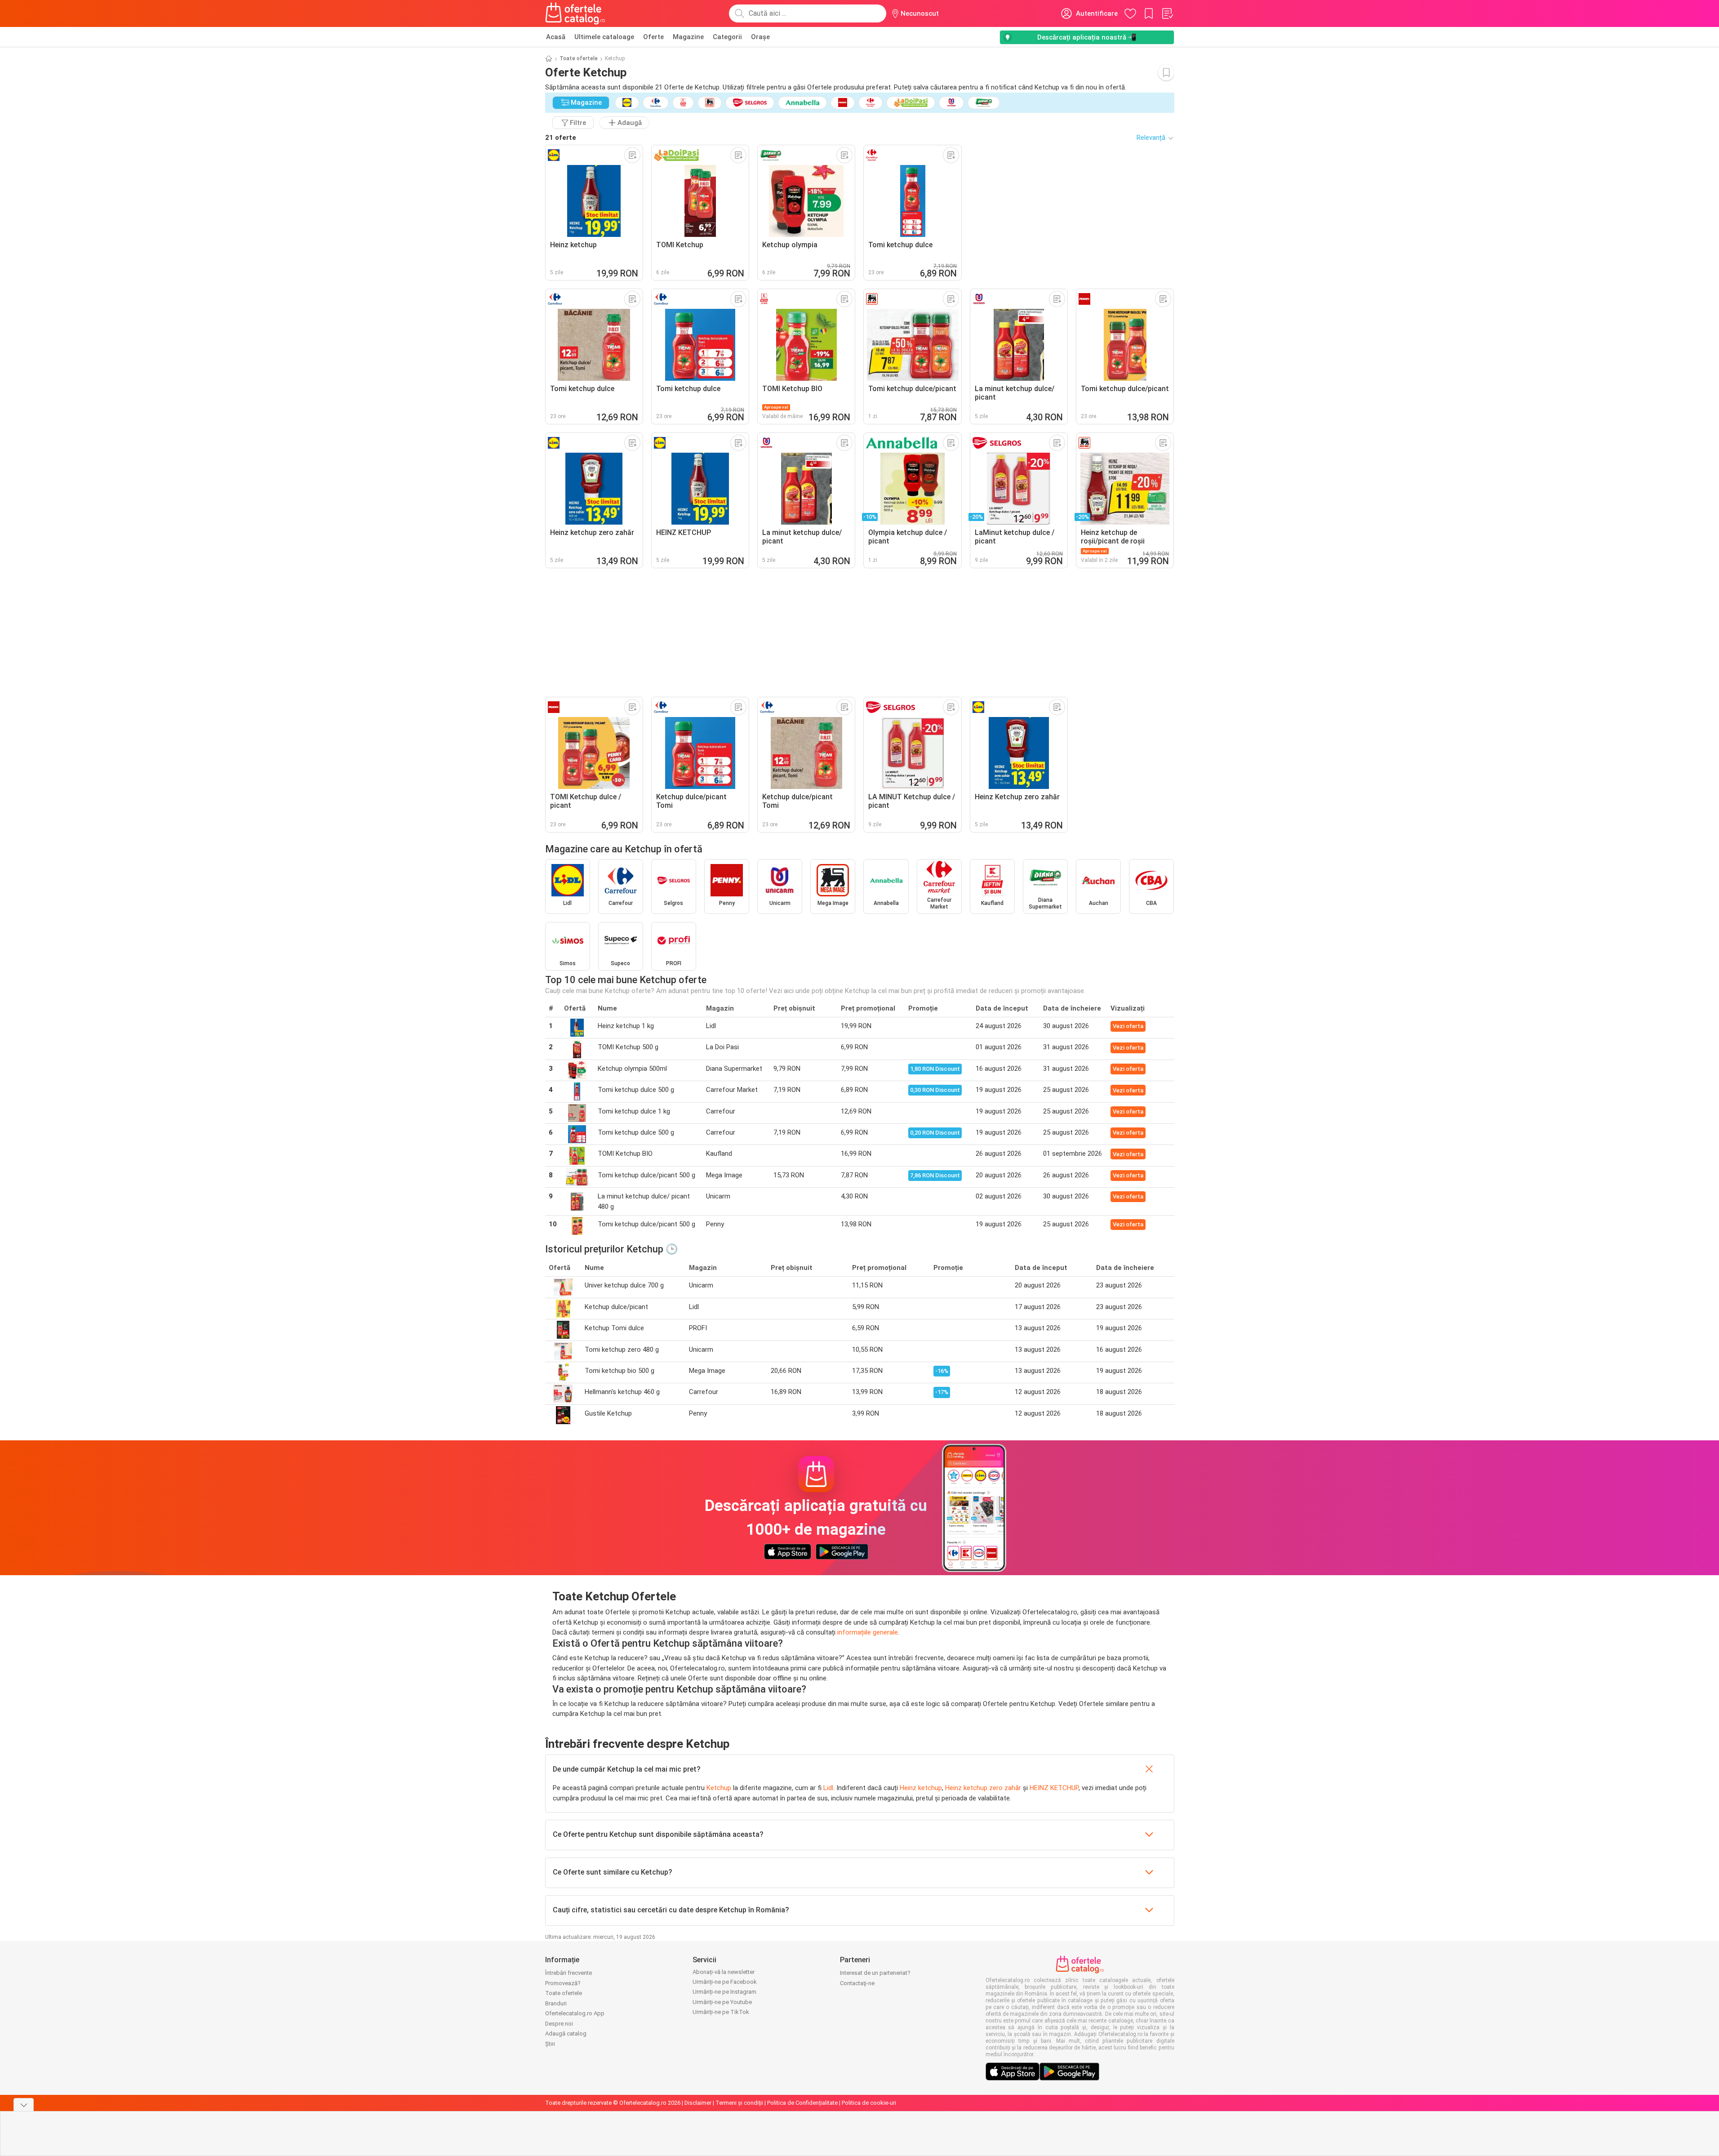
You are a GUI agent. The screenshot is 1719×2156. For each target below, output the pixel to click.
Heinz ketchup (921, 1788)
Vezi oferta (1128, 1026)
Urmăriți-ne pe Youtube (722, 2002)
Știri (550, 2044)
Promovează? (563, 1983)
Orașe (760, 37)
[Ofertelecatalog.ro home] (575, 13)
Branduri (556, 2003)
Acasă (556, 37)
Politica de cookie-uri (869, 2103)
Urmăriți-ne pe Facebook (725, 1982)
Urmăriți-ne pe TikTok (721, 2012)
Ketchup (719, 1788)
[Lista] (1167, 13)
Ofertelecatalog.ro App (575, 2013)
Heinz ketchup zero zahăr (983, 1788)
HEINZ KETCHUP (1054, 1788)
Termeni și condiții (739, 2103)
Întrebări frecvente (569, 1973)
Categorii (727, 37)
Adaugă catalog (566, 2033)
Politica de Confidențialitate (802, 2103)
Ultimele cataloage (604, 37)
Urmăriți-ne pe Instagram (724, 1992)
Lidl (828, 1788)
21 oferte (561, 138)
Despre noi (559, 2024)
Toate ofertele (579, 58)
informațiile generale (868, 1632)
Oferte (653, 37)
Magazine (688, 37)
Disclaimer (698, 2103)
